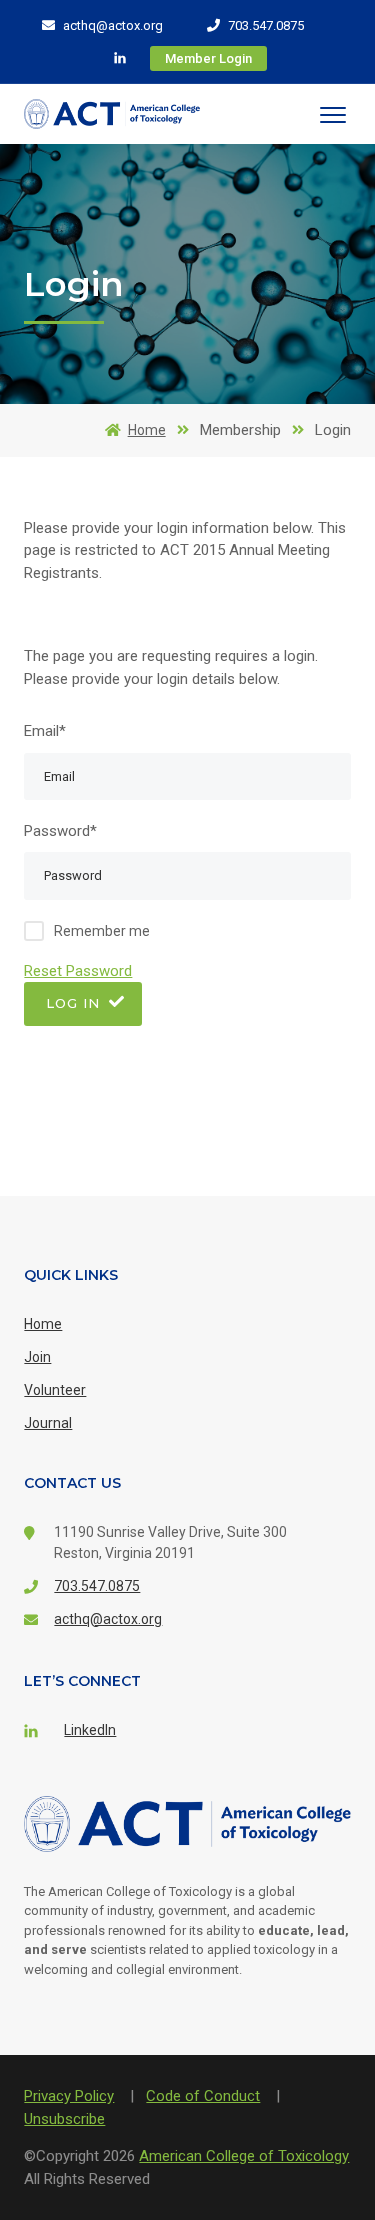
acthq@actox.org (111, 25)
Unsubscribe (64, 2119)
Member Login (208, 58)
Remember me (102, 931)
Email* (45, 731)
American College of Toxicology (244, 2156)
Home (147, 430)
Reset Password (78, 971)
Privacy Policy (69, 2096)
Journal (48, 1423)
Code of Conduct (203, 2096)
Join (37, 1357)
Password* (60, 831)
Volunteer (55, 1390)
